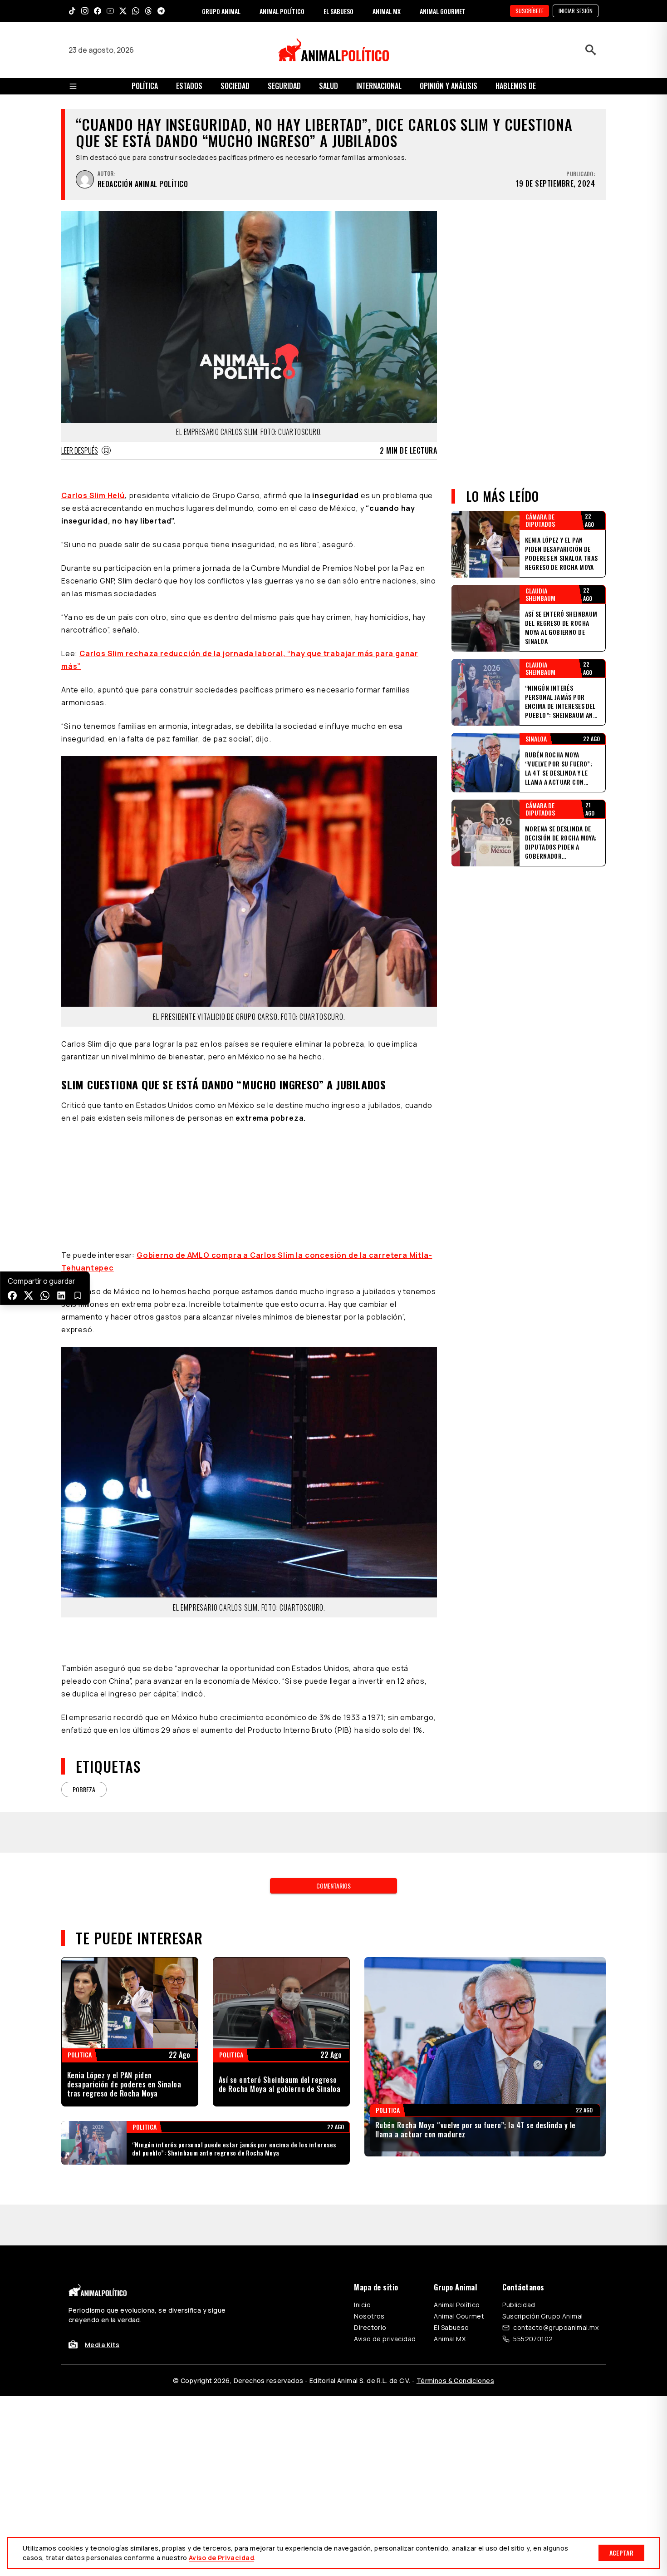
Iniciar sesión (576, 11)
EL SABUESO (338, 11)
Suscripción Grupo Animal (542, 2316)
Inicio (362, 2305)
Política (145, 86)
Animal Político (457, 2305)
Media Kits (102, 2345)
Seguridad (284, 86)
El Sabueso (451, 2327)
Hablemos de (516, 86)
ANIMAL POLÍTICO (282, 11)
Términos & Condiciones (455, 2381)
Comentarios (333, 1886)
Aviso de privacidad (385, 2339)
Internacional (379, 86)
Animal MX (450, 2339)
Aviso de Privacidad (221, 2558)
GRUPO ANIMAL (221, 11)
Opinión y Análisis (449, 86)
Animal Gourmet (459, 2316)
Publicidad (519, 2305)
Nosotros (369, 2316)
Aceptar (621, 2553)
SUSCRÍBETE (530, 11)
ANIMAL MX (387, 11)
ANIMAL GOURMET (443, 11)
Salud (329, 86)
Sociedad (235, 86)
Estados (189, 86)
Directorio (370, 2327)
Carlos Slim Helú (93, 495)
